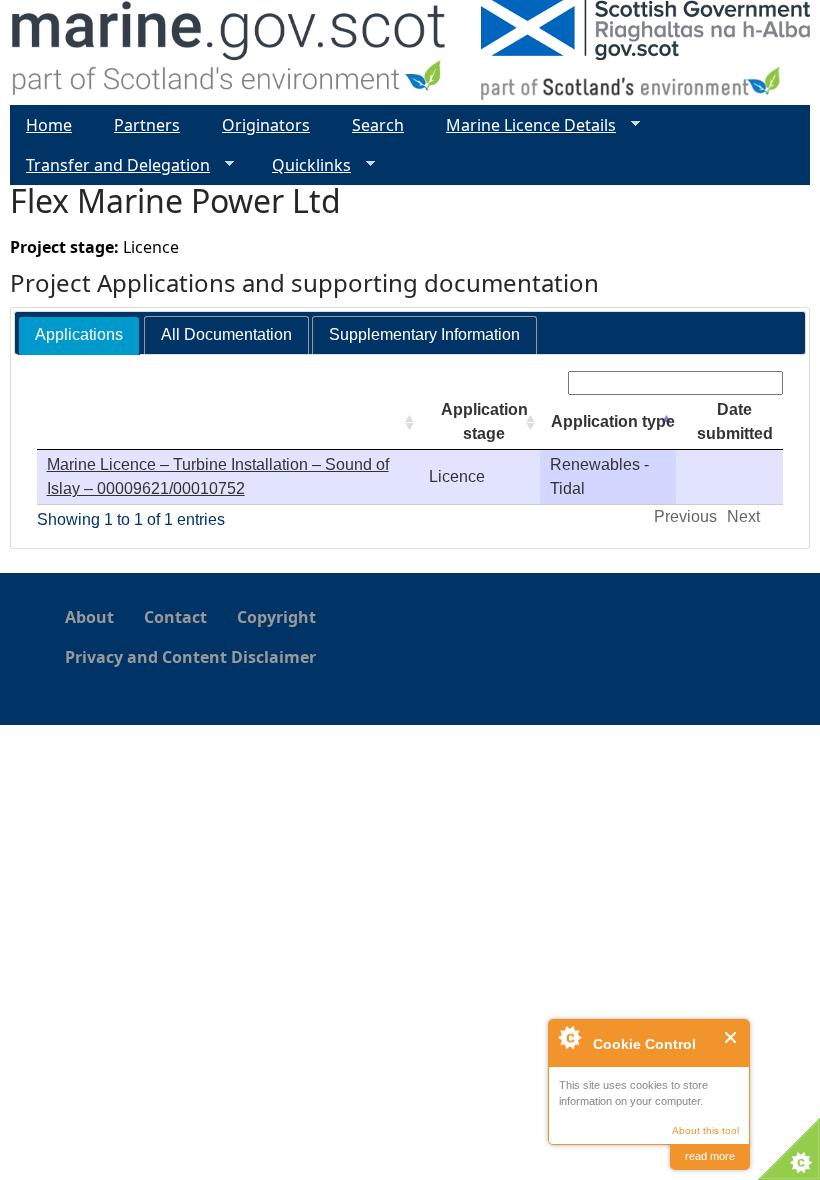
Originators (266, 125)
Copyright (276, 617)
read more (710, 1156)
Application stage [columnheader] (484, 421)
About (89, 617)
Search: (536, 382)
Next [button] (743, 516)
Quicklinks (303, 165)
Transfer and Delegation (110, 165)
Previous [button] (685, 516)
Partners (147, 125)
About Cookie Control (569, 1037)
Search (378, 125)
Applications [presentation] (79, 334)
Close (731, 1037)
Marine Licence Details (523, 125)
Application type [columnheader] (613, 421)
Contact (175, 617)
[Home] (229, 52)
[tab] (79, 335)
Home (49, 125)
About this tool (705, 1130)
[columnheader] (228, 422)
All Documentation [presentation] (226, 334)
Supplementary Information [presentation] (424, 334)
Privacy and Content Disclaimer (190, 657)
